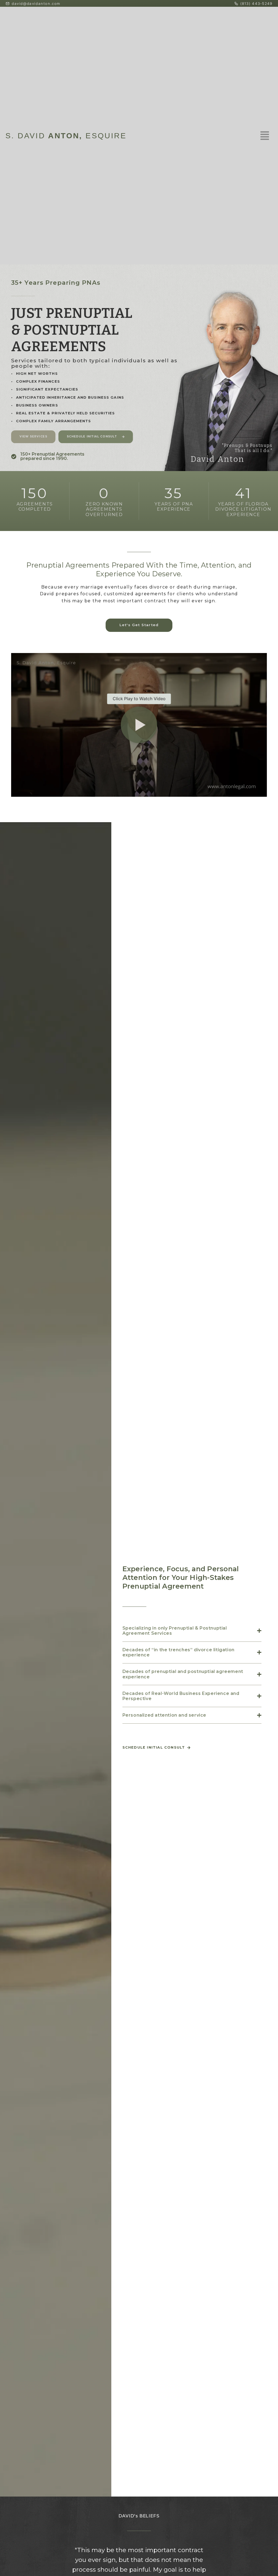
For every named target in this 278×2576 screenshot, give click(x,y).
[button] (139, 725)
